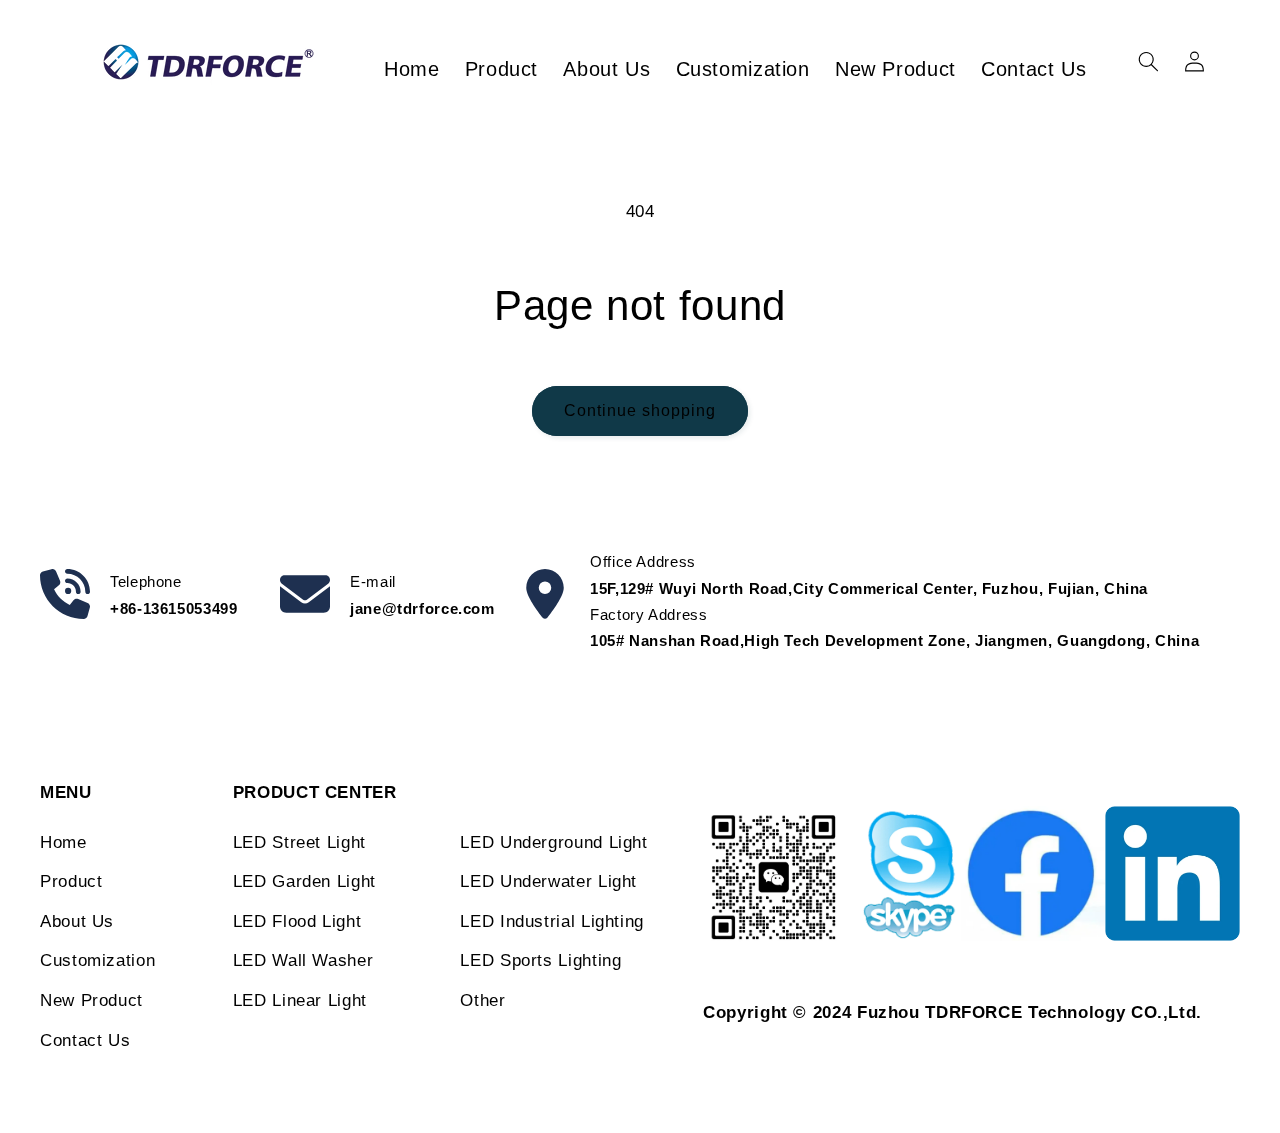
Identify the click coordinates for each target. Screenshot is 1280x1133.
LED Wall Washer (303, 960)
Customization (97, 960)
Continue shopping (640, 410)
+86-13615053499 (173, 608)
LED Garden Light (304, 881)
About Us (77, 921)
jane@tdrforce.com (422, 608)
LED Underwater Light (548, 881)
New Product (91, 1000)
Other (482, 1000)
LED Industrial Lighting (552, 921)
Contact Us (85, 1040)
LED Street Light (299, 842)
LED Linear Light (300, 1000)
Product (71, 881)
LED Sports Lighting (540, 960)
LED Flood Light (297, 921)
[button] (1148, 62)
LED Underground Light (553, 842)
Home (63, 842)
